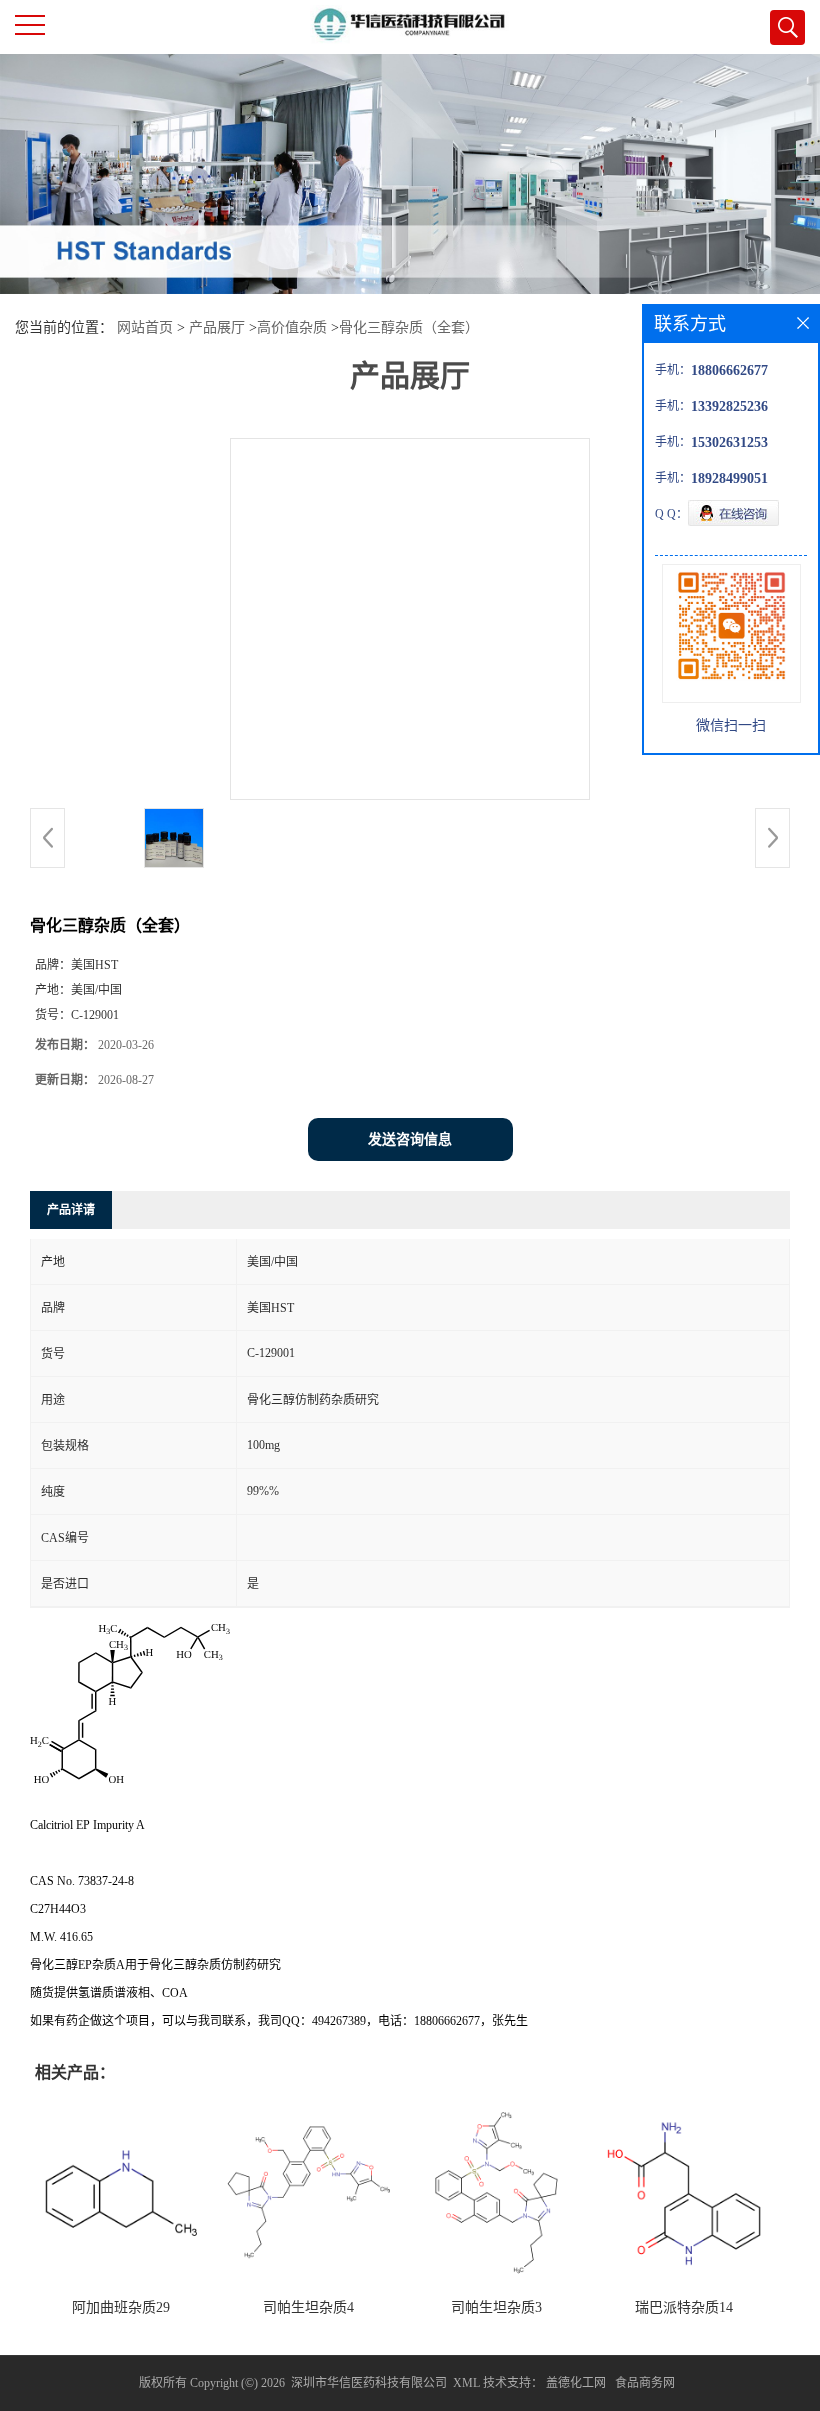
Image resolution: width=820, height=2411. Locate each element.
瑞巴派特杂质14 (684, 2307)
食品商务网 (645, 2383)
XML (466, 2383)
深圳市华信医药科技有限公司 (369, 2383)
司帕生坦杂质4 (308, 2307)
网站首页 (145, 327)
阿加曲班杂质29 (121, 2307)
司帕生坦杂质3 (496, 2307)
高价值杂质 (292, 327)
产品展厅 (217, 327)
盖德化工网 (576, 2383)
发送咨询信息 (410, 1139)
